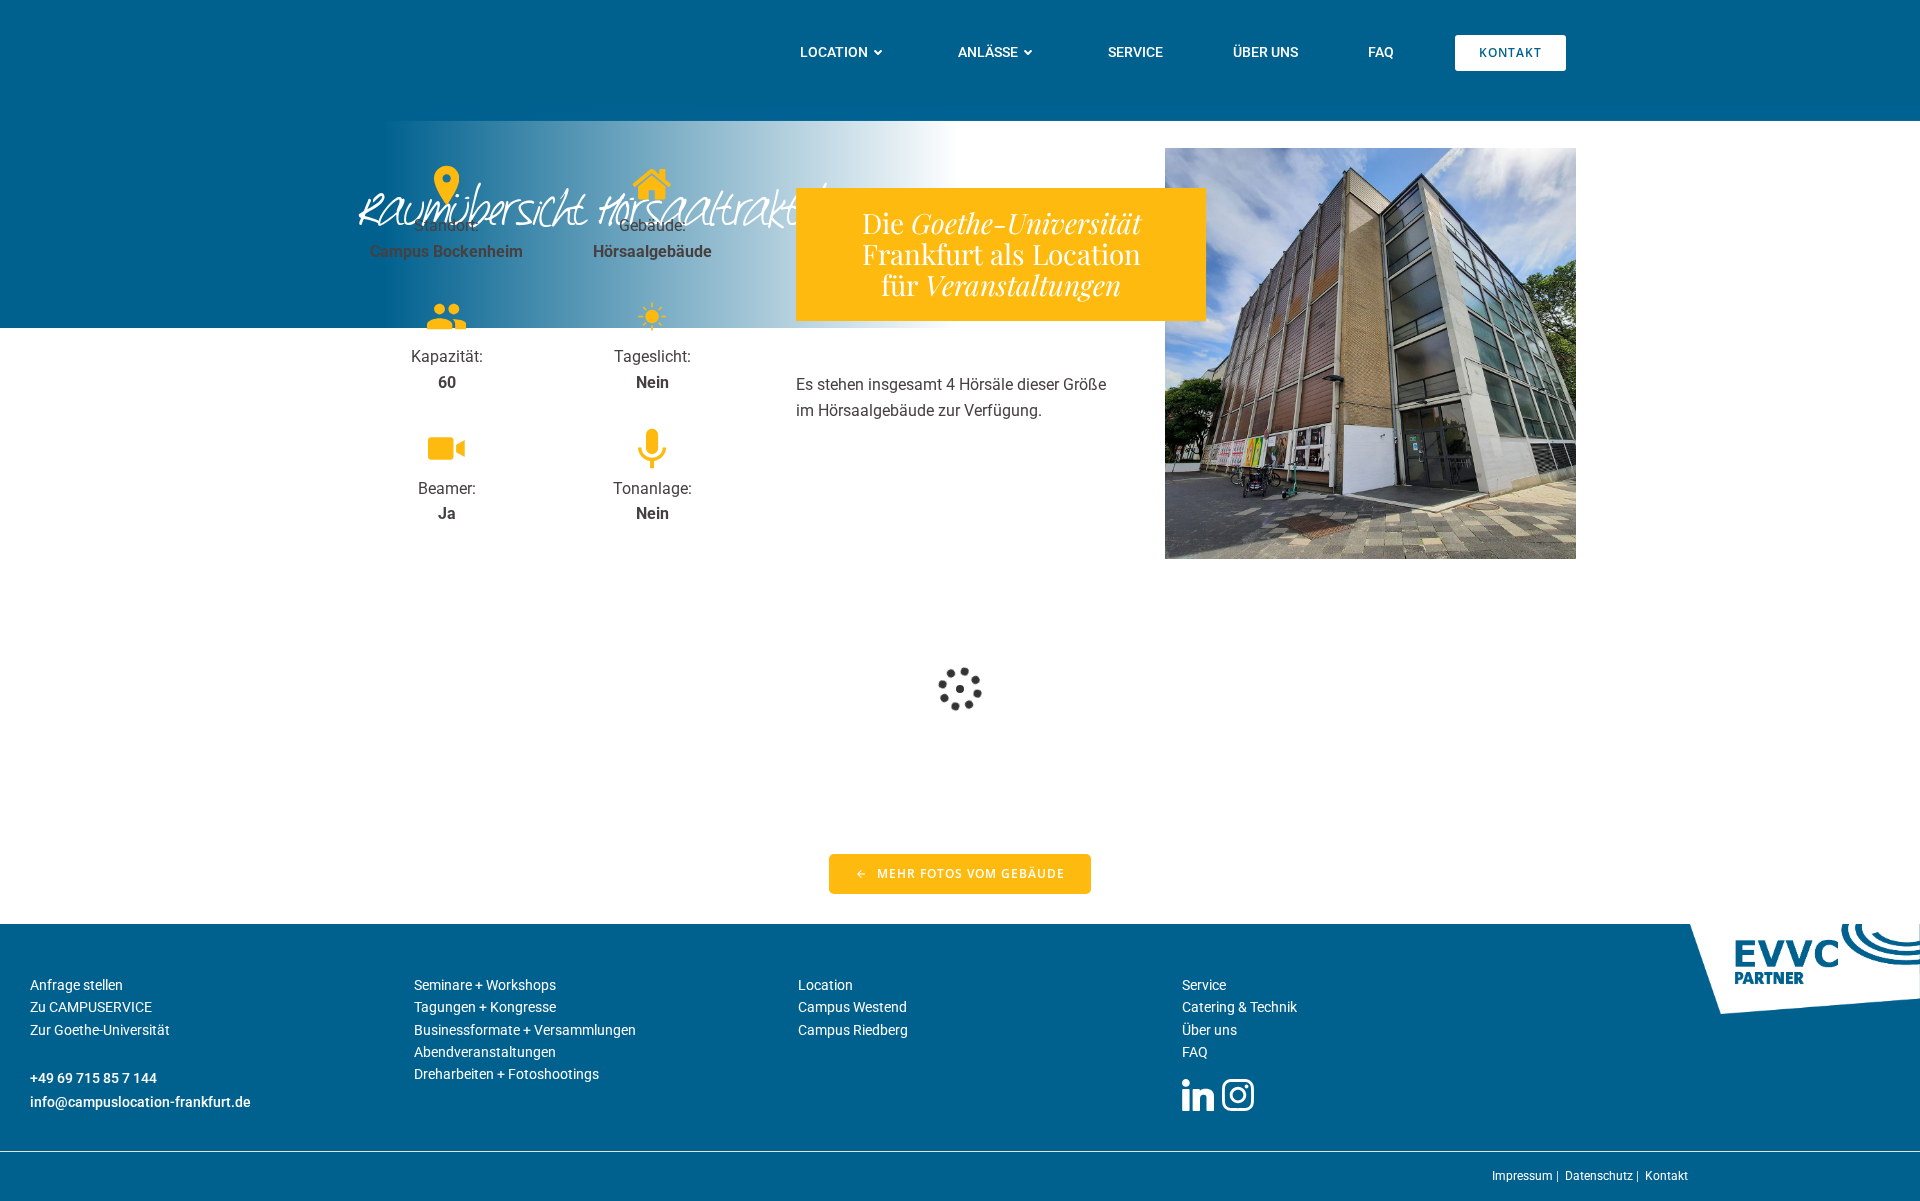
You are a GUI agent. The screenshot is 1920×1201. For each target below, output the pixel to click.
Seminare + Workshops (485, 985)
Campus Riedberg (853, 1030)
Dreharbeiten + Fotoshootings (506, 1074)
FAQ (1381, 52)
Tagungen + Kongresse (485, 1007)
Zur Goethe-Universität (100, 1030)
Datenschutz (1600, 1176)
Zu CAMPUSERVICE (91, 1007)
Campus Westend (852, 1007)
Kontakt (1666, 1176)
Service (1135, 52)
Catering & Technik (1239, 1007)
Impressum (1524, 1176)
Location (825, 985)
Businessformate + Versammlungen (525, 1030)
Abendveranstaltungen (485, 1052)
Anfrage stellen (76, 985)
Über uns (1265, 52)
